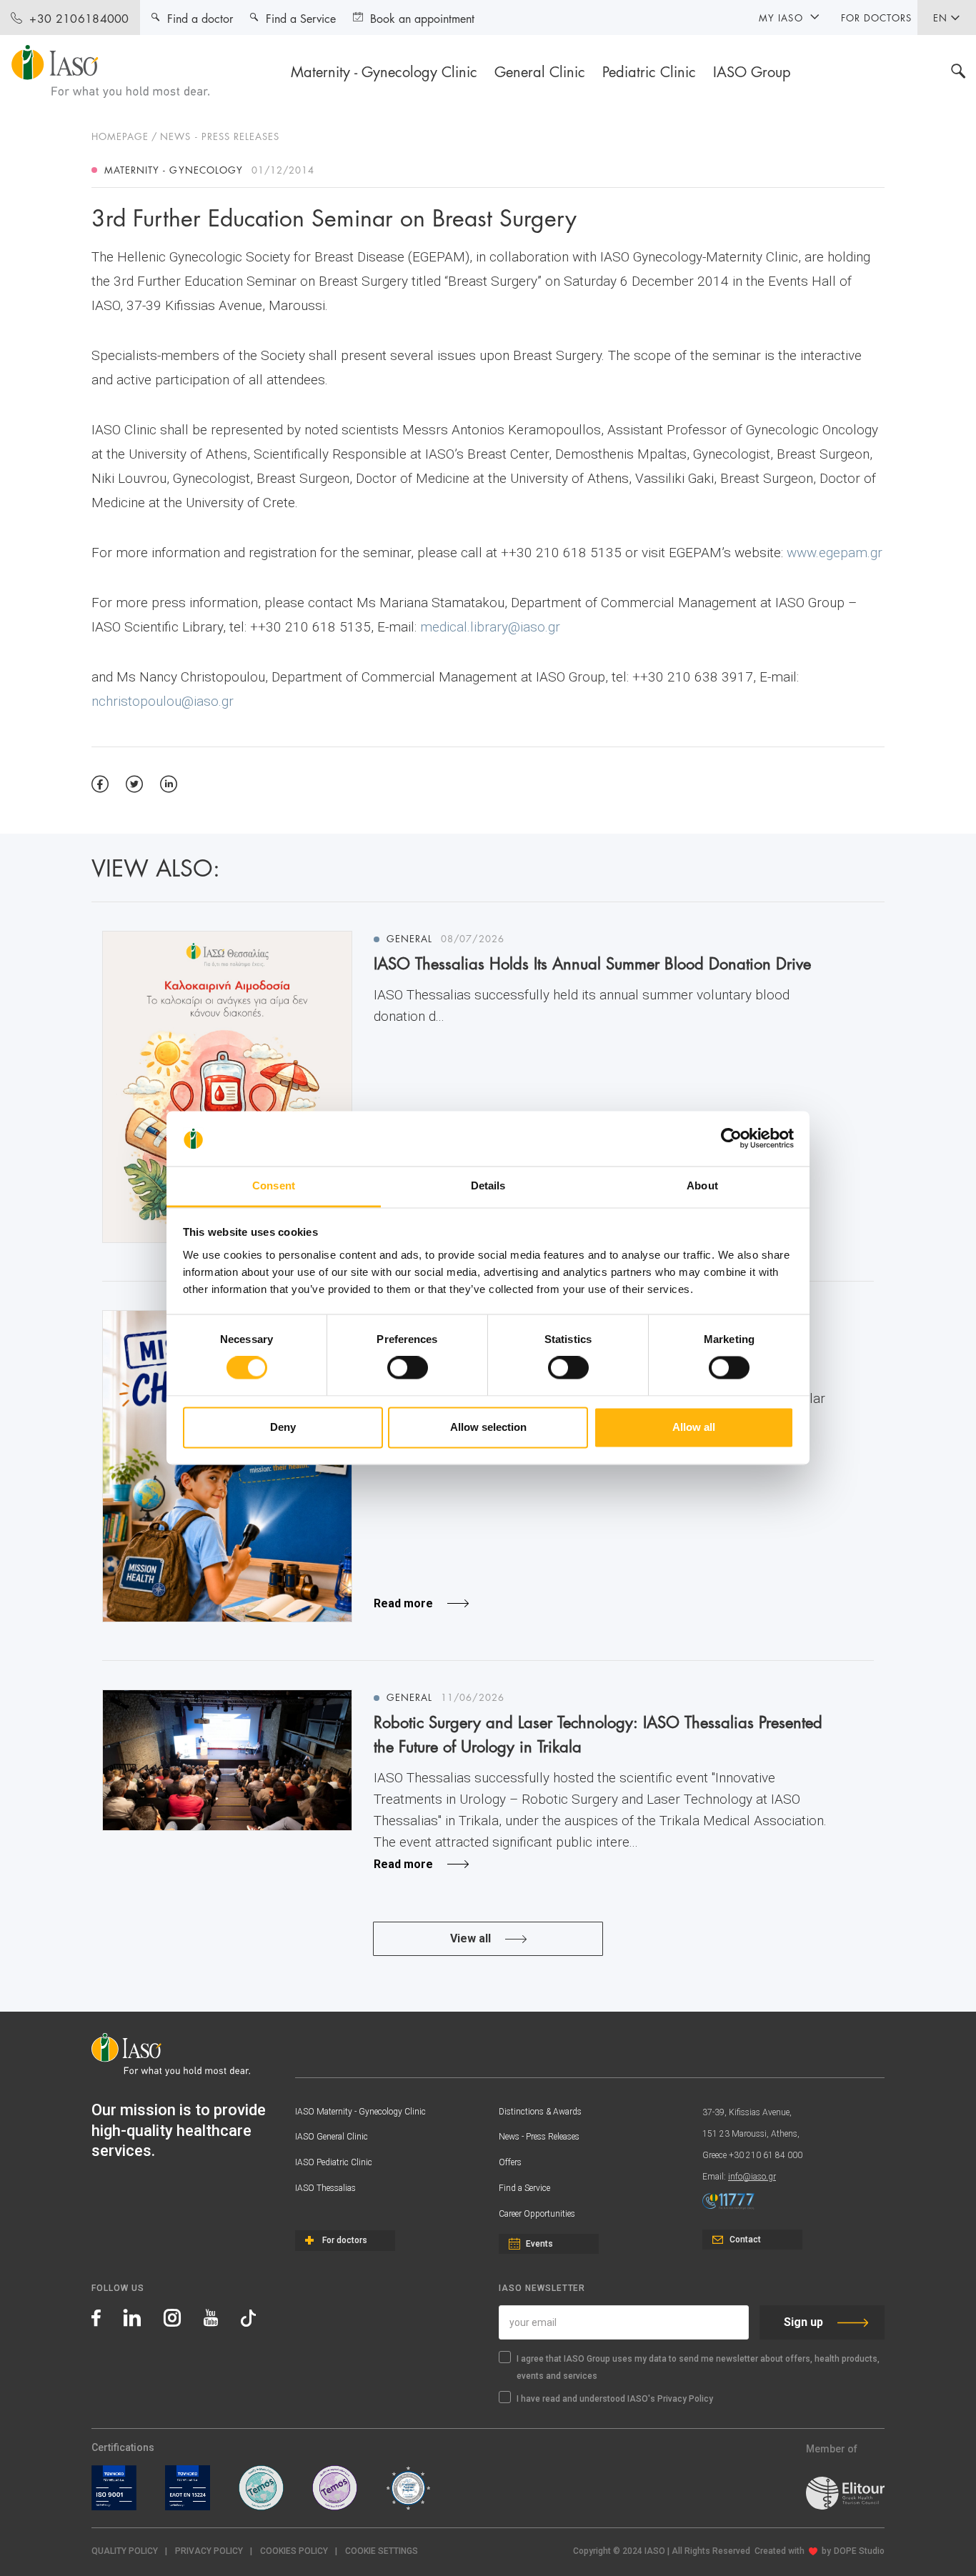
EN (940, 17)
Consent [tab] (274, 1185)
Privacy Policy (209, 2551)
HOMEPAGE (120, 136)
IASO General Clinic (332, 2137)
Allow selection (488, 1427)
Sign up (803, 2322)
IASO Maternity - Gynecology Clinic (360, 2112)
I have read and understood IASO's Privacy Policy (615, 2399)
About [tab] (702, 1185)
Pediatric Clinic (649, 71)
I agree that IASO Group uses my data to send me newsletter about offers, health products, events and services (698, 2367)
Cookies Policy (294, 2551)
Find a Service (524, 2188)
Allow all (694, 1427)
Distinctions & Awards (540, 2112)
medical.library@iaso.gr (490, 627)
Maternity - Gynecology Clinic (384, 71)
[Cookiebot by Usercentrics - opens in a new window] (731, 1139)
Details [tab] (488, 1185)
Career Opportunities (537, 2214)
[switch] (408, 1368)
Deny (283, 1427)
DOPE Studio (859, 2551)
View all (470, 1938)
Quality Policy (125, 2551)
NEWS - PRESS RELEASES (220, 136)
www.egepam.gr (835, 553)
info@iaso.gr (752, 2177)
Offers (510, 2162)
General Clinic (540, 71)
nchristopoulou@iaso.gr (163, 701)
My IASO (781, 17)
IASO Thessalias (325, 2188)
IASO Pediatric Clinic (334, 2162)
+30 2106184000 (79, 18)
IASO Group (752, 71)
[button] (382, 2551)
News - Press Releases (539, 2137)
